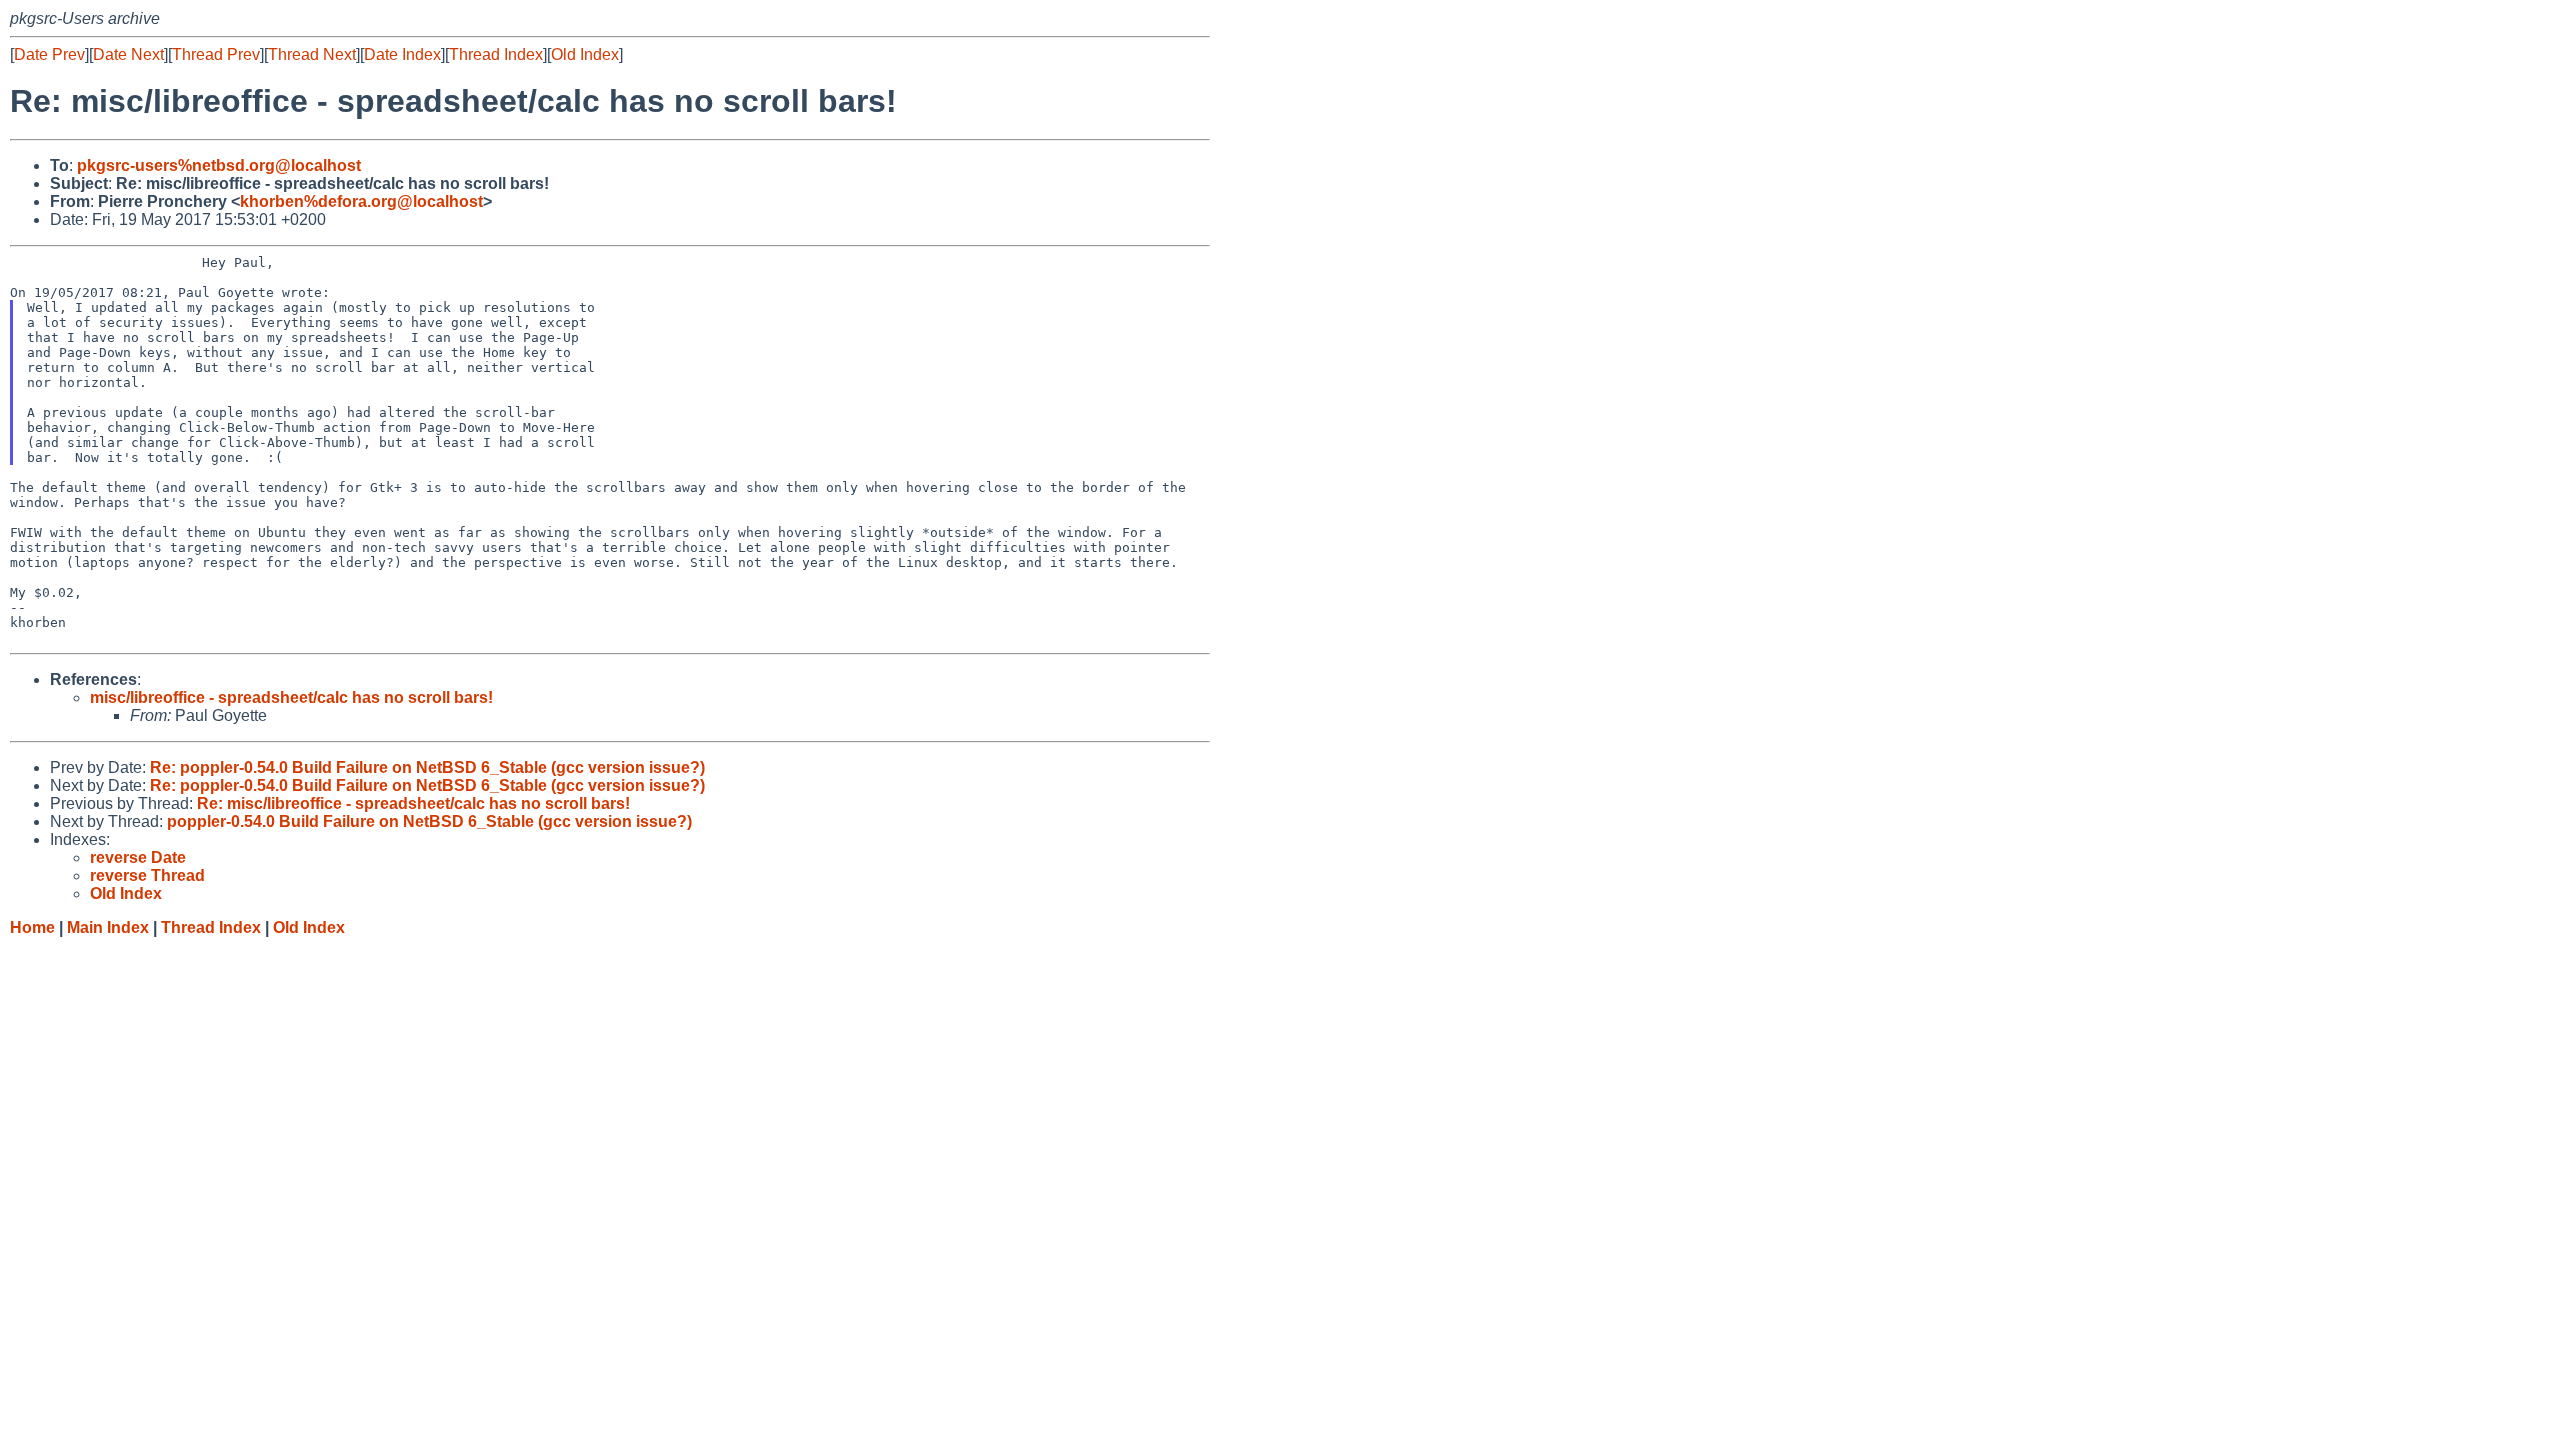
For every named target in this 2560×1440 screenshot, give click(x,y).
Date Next (128, 54)
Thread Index (496, 54)
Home (32, 927)
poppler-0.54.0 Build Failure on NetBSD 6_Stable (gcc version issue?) (429, 821)
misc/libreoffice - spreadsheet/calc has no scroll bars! (291, 697)
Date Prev (49, 54)
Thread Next (312, 54)
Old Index (585, 54)
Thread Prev (216, 54)
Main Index (108, 927)
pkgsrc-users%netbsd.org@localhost (219, 165)
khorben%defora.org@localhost (361, 201)
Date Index (402, 54)
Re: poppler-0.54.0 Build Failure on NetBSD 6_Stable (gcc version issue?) (427, 767)
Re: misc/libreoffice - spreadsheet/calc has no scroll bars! (413, 803)
